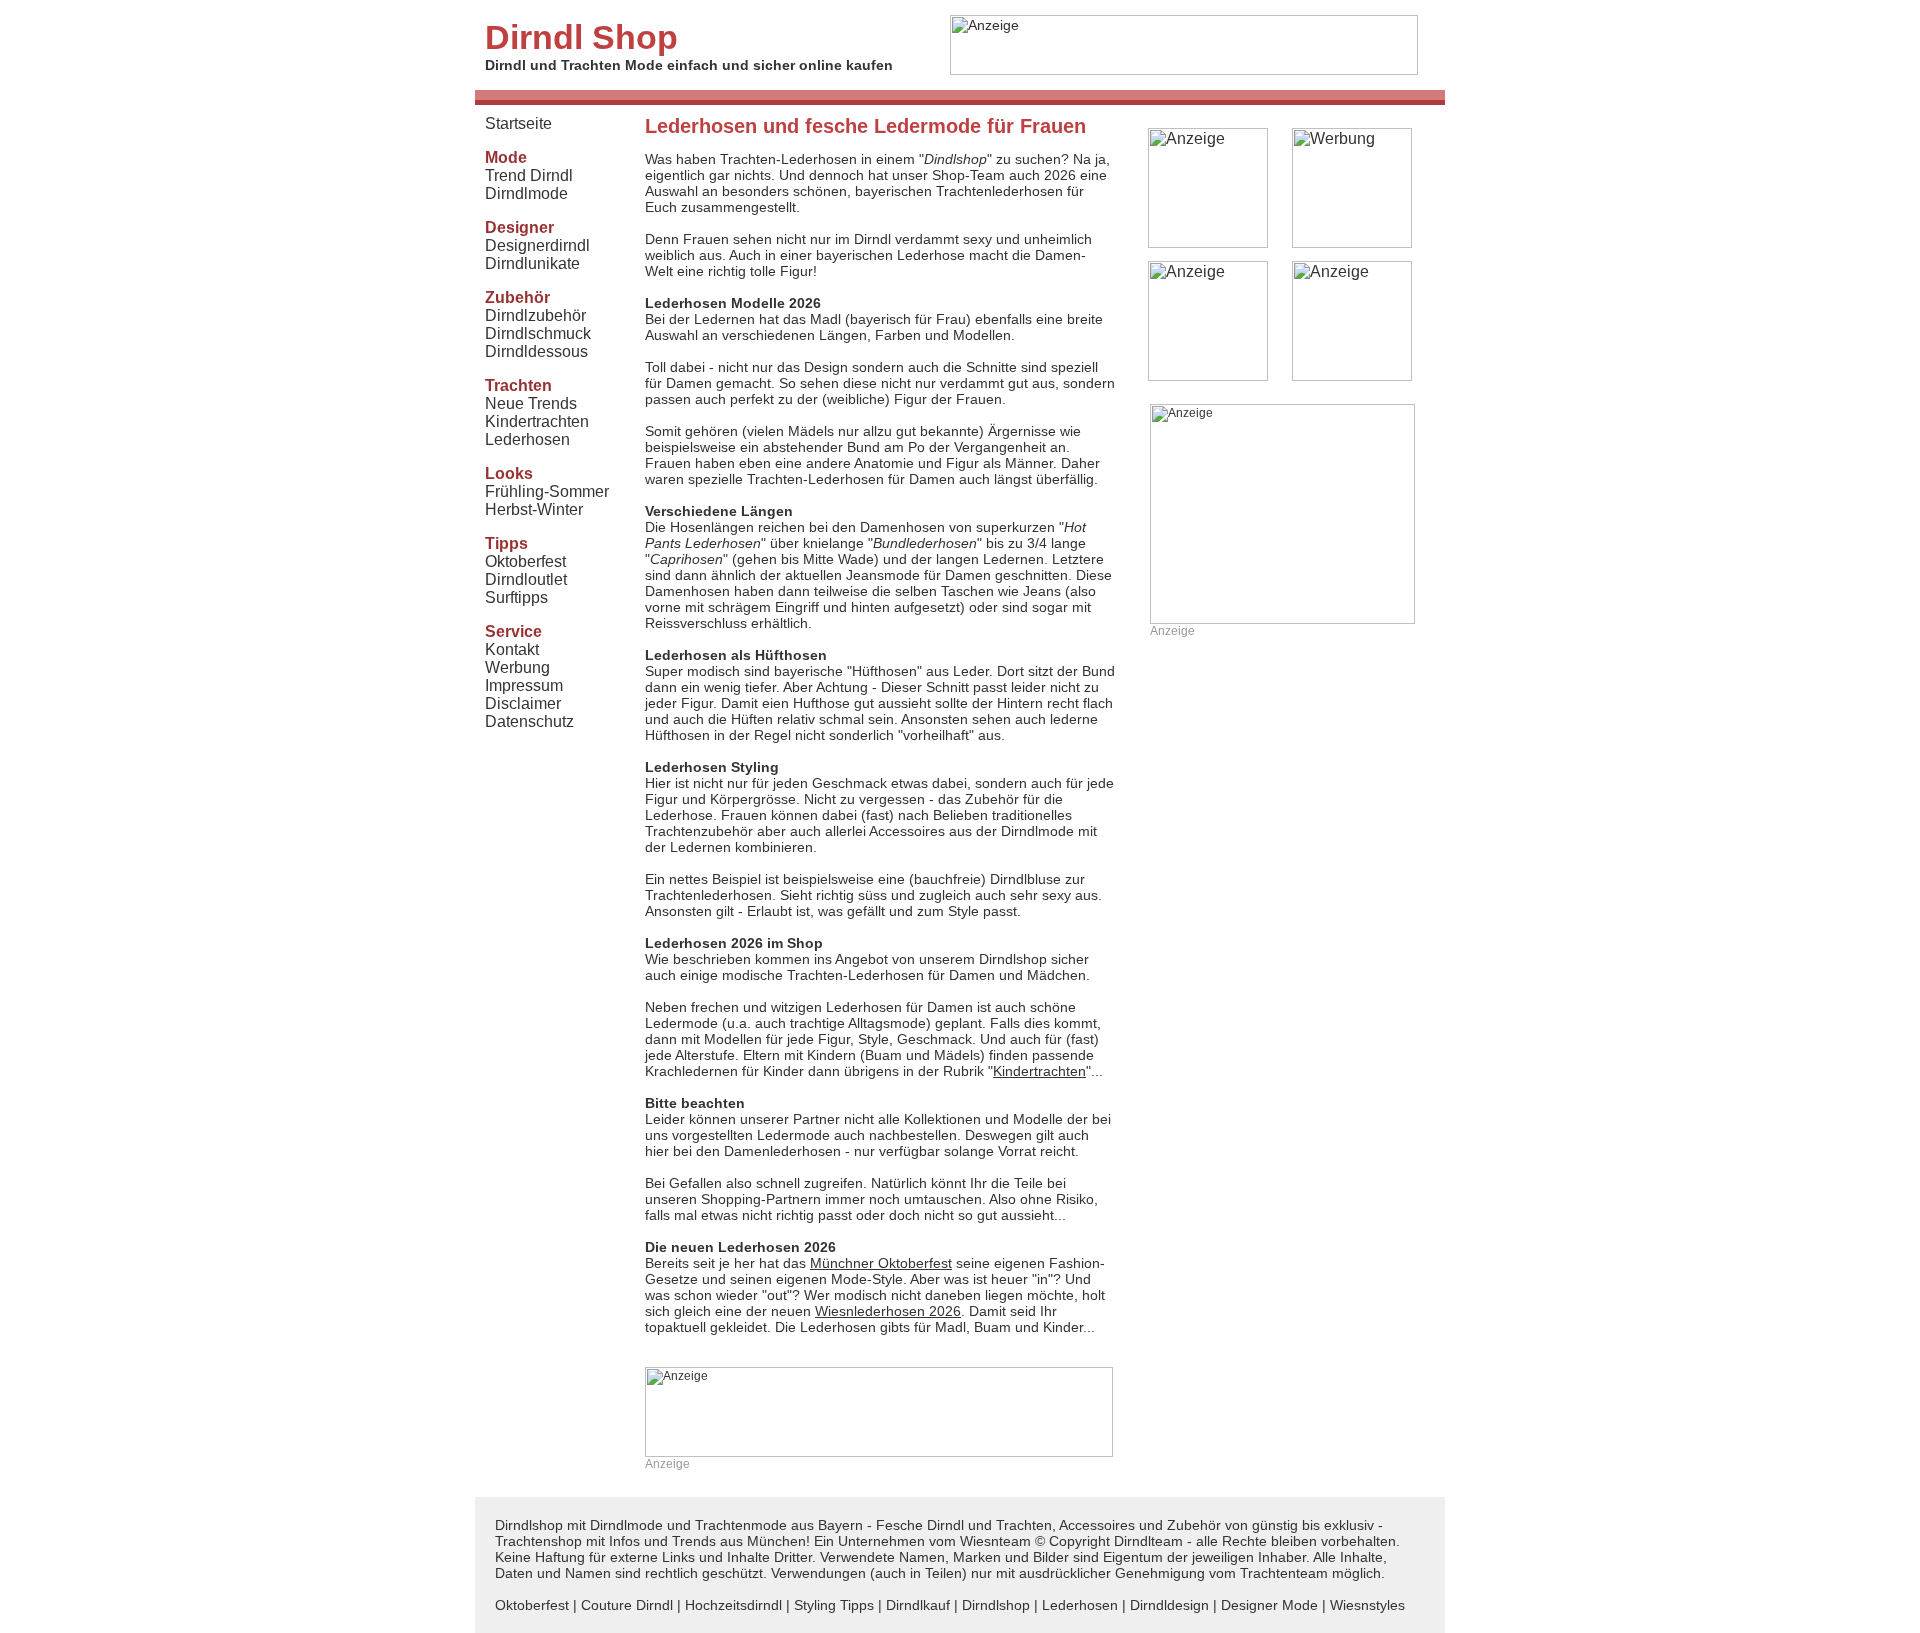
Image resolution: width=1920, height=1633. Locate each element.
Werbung (517, 667)
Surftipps (516, 597)
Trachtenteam (1284, 1573)
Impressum (524, 685)
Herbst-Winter (534, 509)
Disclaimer (523, 703)
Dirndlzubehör (535, 315)
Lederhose (933, 255)
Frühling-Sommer (547, 491)
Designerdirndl (537, 245)
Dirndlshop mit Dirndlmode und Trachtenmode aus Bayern (679, 1525)
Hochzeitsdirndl (733, 1605)
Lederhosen (527, 439)
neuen (866, 1311)
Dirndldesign (1169, 1605)
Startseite (518, 123)
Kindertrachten (537, 421)
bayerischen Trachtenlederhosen (959, 191)
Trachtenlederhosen (708, 895)
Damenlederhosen (782, 1151)
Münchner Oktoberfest (881, 1263)
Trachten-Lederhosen (815, 479)
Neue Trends (531, 403)
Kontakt (512, 649)
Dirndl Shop (581, 37)
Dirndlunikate (532, 263)
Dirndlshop (996, 1605)
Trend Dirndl (529, 175)
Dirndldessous (536, 351)
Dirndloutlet (526, 579)
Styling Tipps (834, 1605)
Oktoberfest (525, 561)
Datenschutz (529, 721)
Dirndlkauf (918, 1605)
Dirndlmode (526, 193)
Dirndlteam (1148, 1541)
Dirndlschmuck (538, 333)
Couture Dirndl (627, 1605)
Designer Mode (1269, 1605)
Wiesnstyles (1367, 1605)
